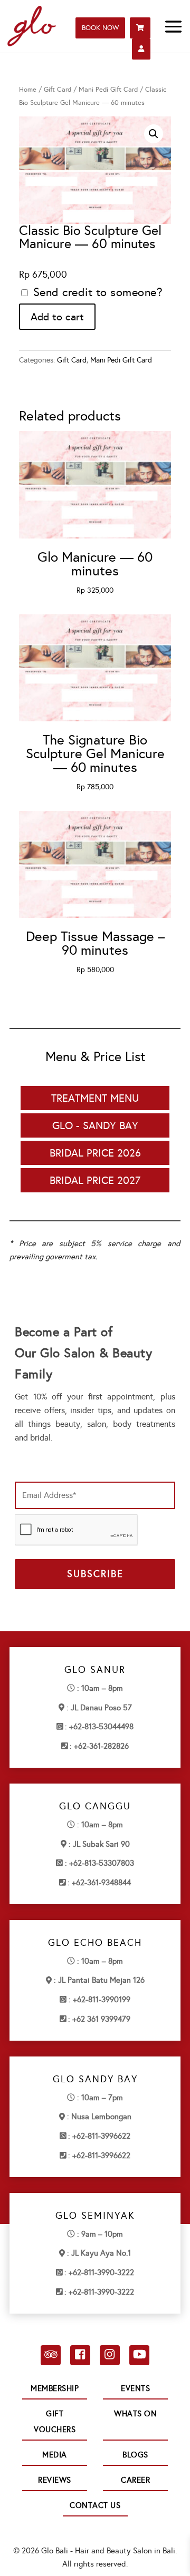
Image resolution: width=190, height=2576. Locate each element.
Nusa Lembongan (101, 2117)
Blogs (135, 2455)
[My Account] (141, 49)
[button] (154, 134)
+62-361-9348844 (101, 1883)
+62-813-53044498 (101, 1727)
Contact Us (95, 2505)
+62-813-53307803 (102, 1863)
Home (28, 89)
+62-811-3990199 (102, 2000)
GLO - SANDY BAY (95, 1125)
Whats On (135, 2414)
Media (55, 2455)
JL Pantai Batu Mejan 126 (101, 1980)
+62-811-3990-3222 (101, 2273)
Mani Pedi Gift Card (108, 89)
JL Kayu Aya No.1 (101, 2253)
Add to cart (57, 317)
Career (135, 2480)
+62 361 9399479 (101, 2019)
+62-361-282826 (101, 1746)
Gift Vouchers (55, 2422)
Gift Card (58, 89)
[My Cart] (140, 28)
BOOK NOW (100, 28)
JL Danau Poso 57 (101, 1708)
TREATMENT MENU (95, 1098)
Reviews (55, 2480)
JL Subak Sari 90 (101, 1844)
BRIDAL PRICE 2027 (95, 1180)
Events (135, 2388)
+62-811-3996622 (101, 2136)
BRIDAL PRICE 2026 (95, 1153)
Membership (55, 2388)
